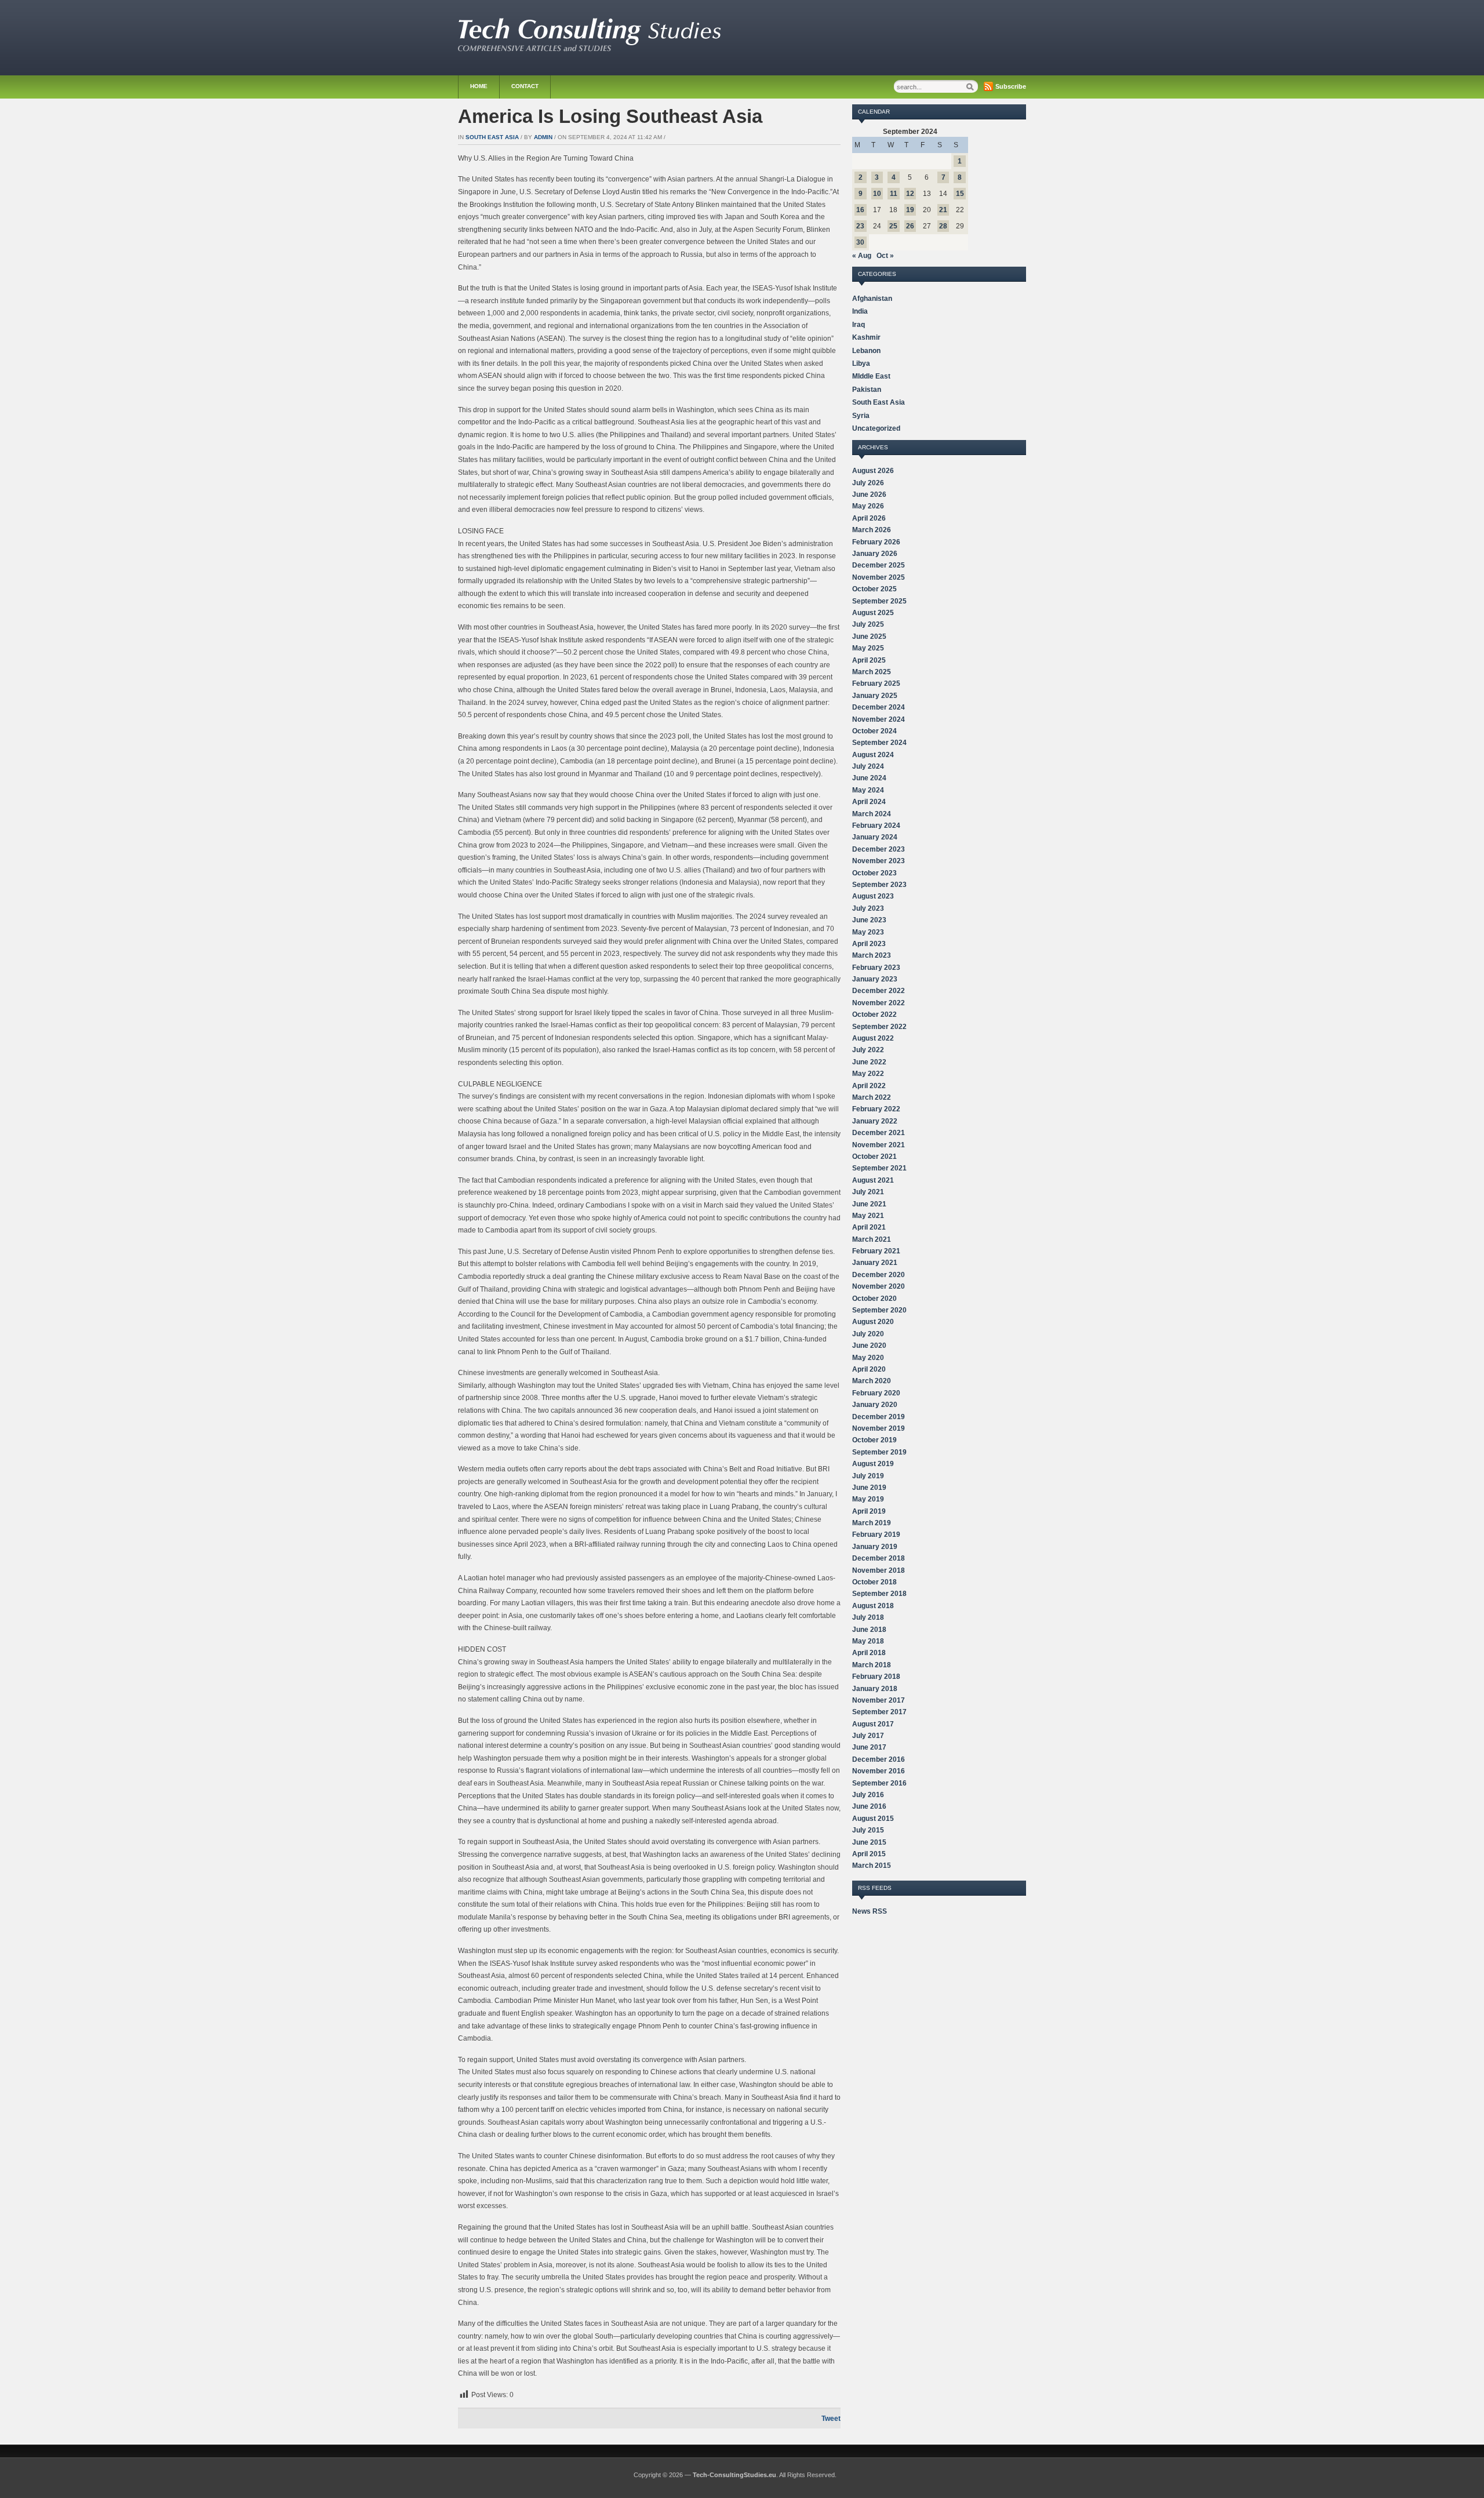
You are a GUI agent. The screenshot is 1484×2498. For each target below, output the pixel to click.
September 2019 (879, 1452)
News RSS (870, 1911)
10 (877, 194)
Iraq (859, 325)
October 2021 (874, 1157)
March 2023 (872, 955)
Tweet (831, 2419)
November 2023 (879, 861)
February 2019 (876, 1535)
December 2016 (879, 1759)
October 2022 (874, 1015)
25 (893, 226)
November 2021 (879, 1145)
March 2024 (872, 814)
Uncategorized (876, 428)
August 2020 (873, 1322)
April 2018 (869, 1653)
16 (860, 210)
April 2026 (869, 518)
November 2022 (879, 1003)
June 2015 (869, 1842)
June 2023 (869, 920)
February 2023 (876, 968)
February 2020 (876, 1393)
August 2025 (873, 613)
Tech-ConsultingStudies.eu (734, 2475)
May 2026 (868, 506)
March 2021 (872, 1239)
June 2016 (869, 1806)
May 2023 (868, 932)
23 (860, 226)
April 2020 (869, 1369)
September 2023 (879, 885)
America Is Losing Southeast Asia (610, 116)
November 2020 (879, 1286)
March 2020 (872, 1381)
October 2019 (874, 1440)
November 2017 (879, 1700)
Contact (525, 86)
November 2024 (879, 719)
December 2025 (879, 565)
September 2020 (879, 1310)
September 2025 (879, 601)
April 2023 (869, 944)
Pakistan (867, 390)
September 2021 (879, 1168)
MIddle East (871, 376)
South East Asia (492, 137)
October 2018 (874, 1582)
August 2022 (873, 1038)
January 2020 (875, 1405)
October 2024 (874, 731)
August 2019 (873, 1464)
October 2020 (874, 1299)
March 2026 (872, 530)
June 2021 (869, 1204)
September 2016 (879, 1783)
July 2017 (868, 1736)
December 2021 (879, 1133)
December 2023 (879, 849)
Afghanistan (872, 299)
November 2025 (879, 577)
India (860, 311)
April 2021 (869, 1227)
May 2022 (868, 1074)
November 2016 (879, 1771)
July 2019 (868, 1476)
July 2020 (868, 1334)
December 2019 (879, 1417)
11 (894, 194)
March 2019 (872, 1523)
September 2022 (879, 1027)
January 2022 (875, 1121)
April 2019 (869, 1511)
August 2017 (873, 1724)
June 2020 (869, 1346)
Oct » (885, 256)
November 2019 (879, 1428)
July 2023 (868, 908)
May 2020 (868, 1358)
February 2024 (876, 826)
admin (543, 137)
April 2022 (869, 1086)
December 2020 (879, 1275)
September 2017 (879, 1712)
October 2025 (874, 589)
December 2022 (879, 991)
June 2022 (869, 1062)
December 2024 (879, 707)
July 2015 (868, 1830)
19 (910, 210)
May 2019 (868, 1499)
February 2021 (876, 1251)
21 (943, 210)
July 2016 (868, 1795)
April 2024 (869, 802)
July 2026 (868, 483)
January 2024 (875, 837)
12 (910, 194)
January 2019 (875, 1547)
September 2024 (879, 743)
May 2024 (868, 790)
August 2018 (873, 1606)
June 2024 (869, 778)
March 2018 (872, 1665)
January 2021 (875, 1263)
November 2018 (879, 1570)
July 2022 (868, 1050)
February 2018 (876, 1677)
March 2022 (872, 1097)
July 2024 (868, 766)
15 (960, 194)
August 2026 (873, 471)
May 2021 (868, 1216)
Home (479, 86)
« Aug (862, 256)
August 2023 (873, 896)
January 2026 (875, 554)
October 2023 (874, 873)
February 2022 (876, 1109)
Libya (861, 363)
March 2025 (872, 672)
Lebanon (866, 351)
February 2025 (876, 683)
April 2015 (869, 1854)
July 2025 (868, 624)
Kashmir (866, 337)
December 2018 (879, 1558)
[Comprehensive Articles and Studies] (590, 49)
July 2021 (868, 1192)
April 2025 (869, 660)
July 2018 (868, 1617)
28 (943, 226)
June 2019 (869, 1488)
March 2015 (872, 1866)
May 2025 (868, 648)
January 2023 (875, 979)
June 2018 (869, 1630)
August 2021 (873, 1180)
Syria (861, 416)
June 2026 (869, 494)
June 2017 (869, 1747)
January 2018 (875, 1689)
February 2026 (876, 542)
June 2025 (869, 637)
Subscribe (1011, 86)
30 (860, 242)
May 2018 (868, 1641)
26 (910, 226)
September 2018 (879, 1594)
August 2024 (873, 755)
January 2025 (875, 696)
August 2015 (873, 1819)
